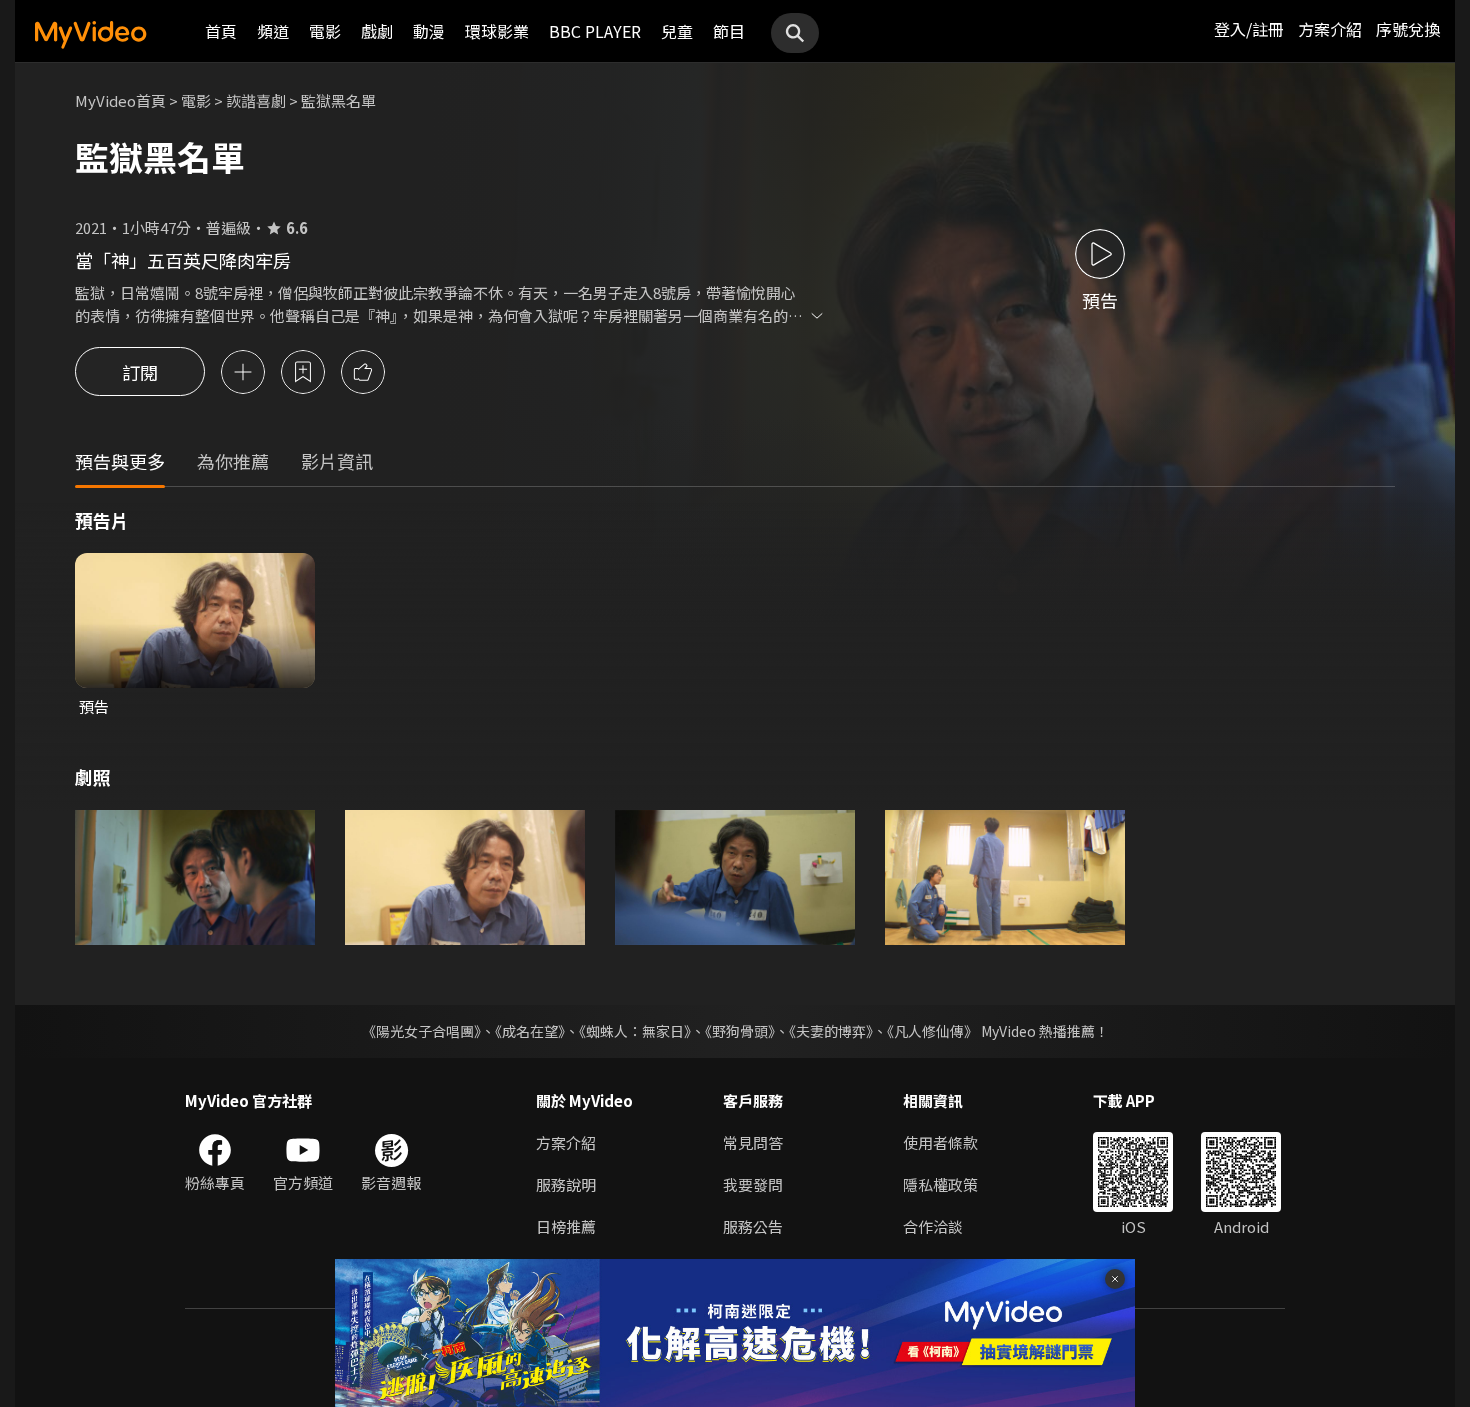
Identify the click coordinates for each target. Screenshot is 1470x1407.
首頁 (221, 31)
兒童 (677, 31)
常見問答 (753, 1142)
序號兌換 (1408, 29)
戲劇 (377, 31)
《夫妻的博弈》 (831, 1031)
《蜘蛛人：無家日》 (635, 1031)
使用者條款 (940, 1142)
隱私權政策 (940, 1184)
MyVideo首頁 (120, 100)
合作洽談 (933, 1226)
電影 (325, 31)
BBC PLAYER (595, 31)
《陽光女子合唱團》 (421, 1031)
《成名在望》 (530, 1031)
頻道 (273, 31)
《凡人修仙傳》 (932, 1031)
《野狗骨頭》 (740, 1031)
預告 (94, 706)
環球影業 (497, 31)
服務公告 (753, 1226)
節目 (729, 31)
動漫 (429, 31)
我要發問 (753, 1184)
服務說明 (566, 1184)
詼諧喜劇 (256, 100)
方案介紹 (1330, 29)
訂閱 (140, 372)
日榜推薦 (566, 1226)
